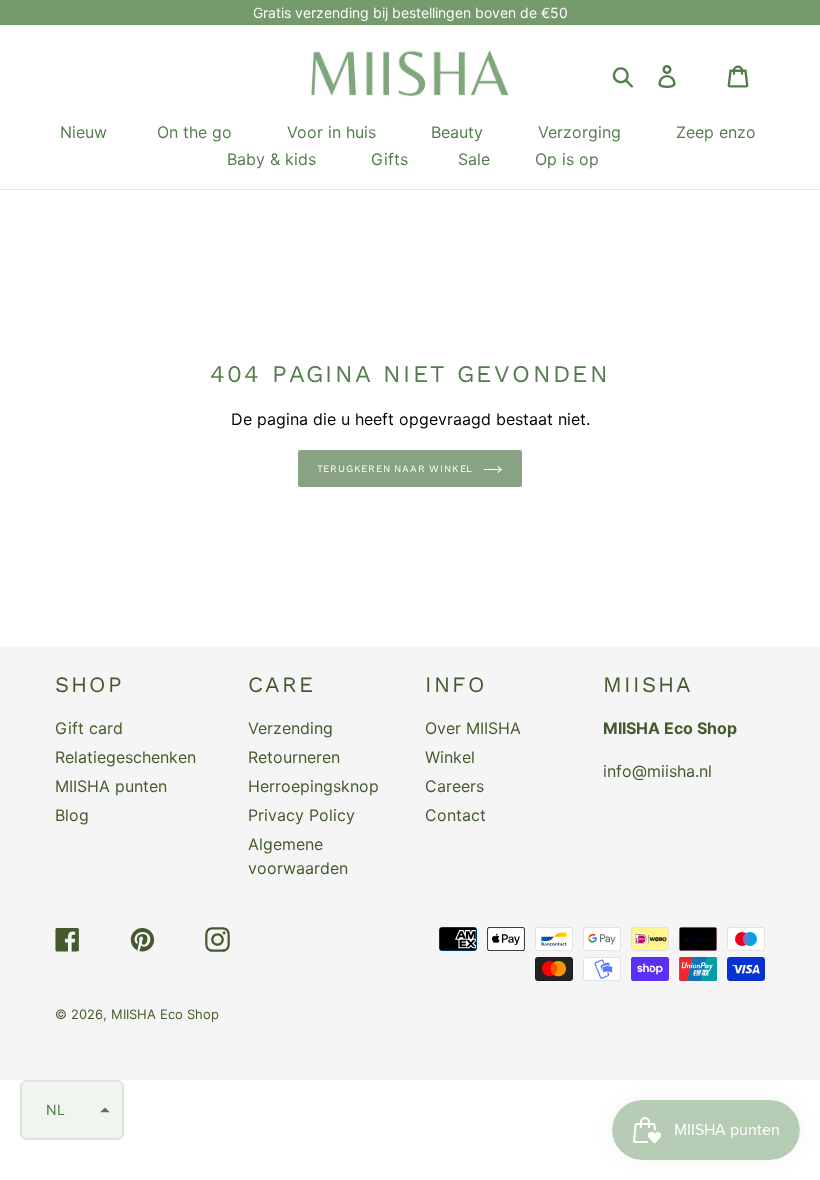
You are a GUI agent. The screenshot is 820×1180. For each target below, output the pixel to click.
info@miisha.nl (657, 771)
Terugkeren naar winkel (395, 468)
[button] (72, 1110)
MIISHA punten (111, 786)
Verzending (290, 728)
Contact (455, 815)
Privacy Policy (301, 815)
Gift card (89, 728)
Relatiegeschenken (125, 757)
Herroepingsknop (313, 786)
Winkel (450, 757)
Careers (454, 786)
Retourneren (294, 757)
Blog (72, 815)
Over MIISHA (473, 728)
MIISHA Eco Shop (165, 1014)
